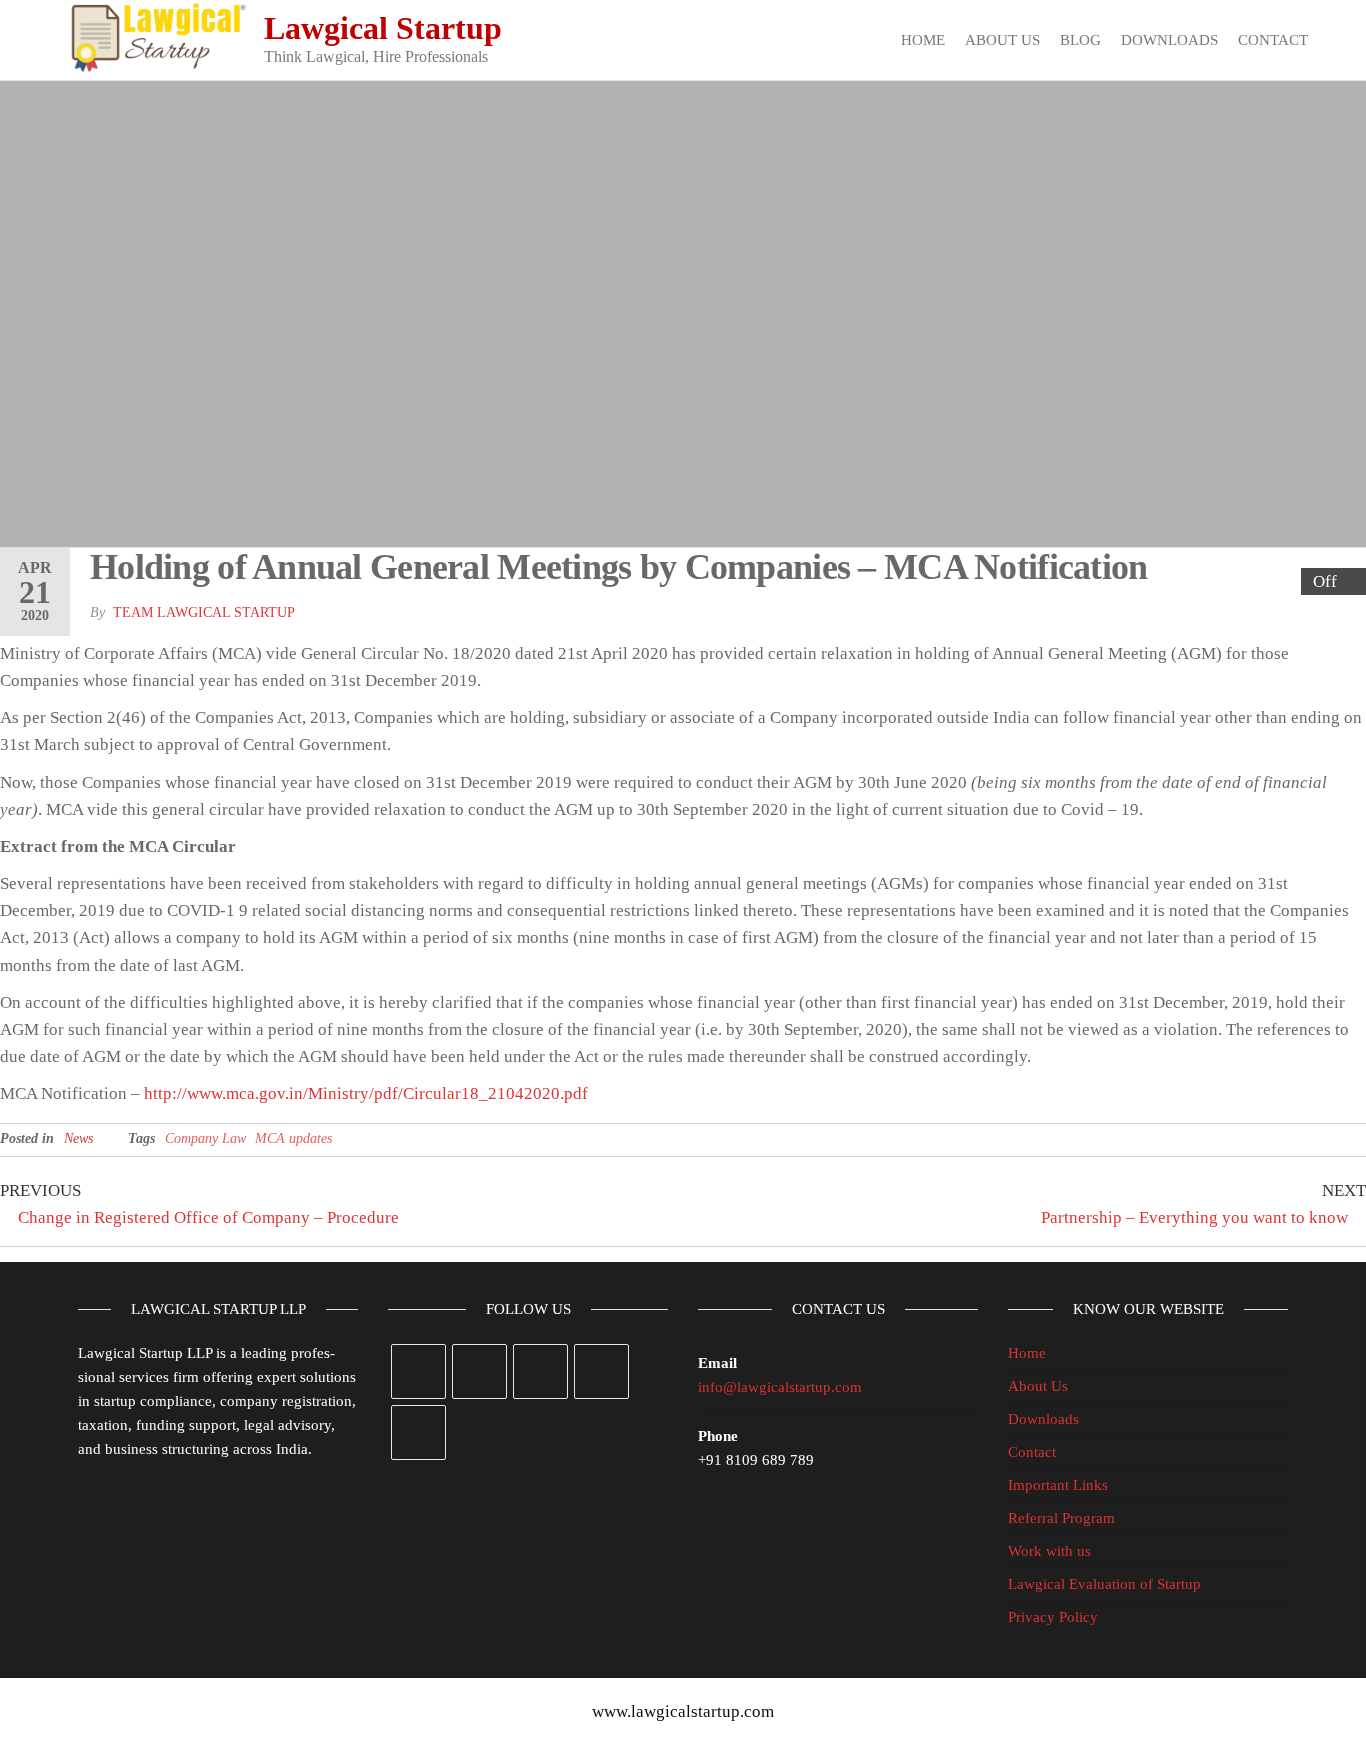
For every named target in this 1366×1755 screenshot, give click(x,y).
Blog (1080, 40)
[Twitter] (418, 1371)
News (78, 1138)
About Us (1002, 40)
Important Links (1058, 1485)
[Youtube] (418, 1432)
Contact (1273, 40)
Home (923, 40)
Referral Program (1061, 1518)
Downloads (1169, 40)
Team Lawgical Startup (204, 612)
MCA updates (293, 1138)
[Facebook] (479, 1371)
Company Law (205, 1138)
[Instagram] (540, 1371)
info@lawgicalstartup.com (780, 1387)
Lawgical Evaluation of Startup (1104, 1584)
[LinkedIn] (601, 1371)
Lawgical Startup (383, 28)
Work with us (1049, 1551)
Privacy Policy (1053, 1617)
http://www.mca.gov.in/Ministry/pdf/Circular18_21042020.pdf (366, 1093)
